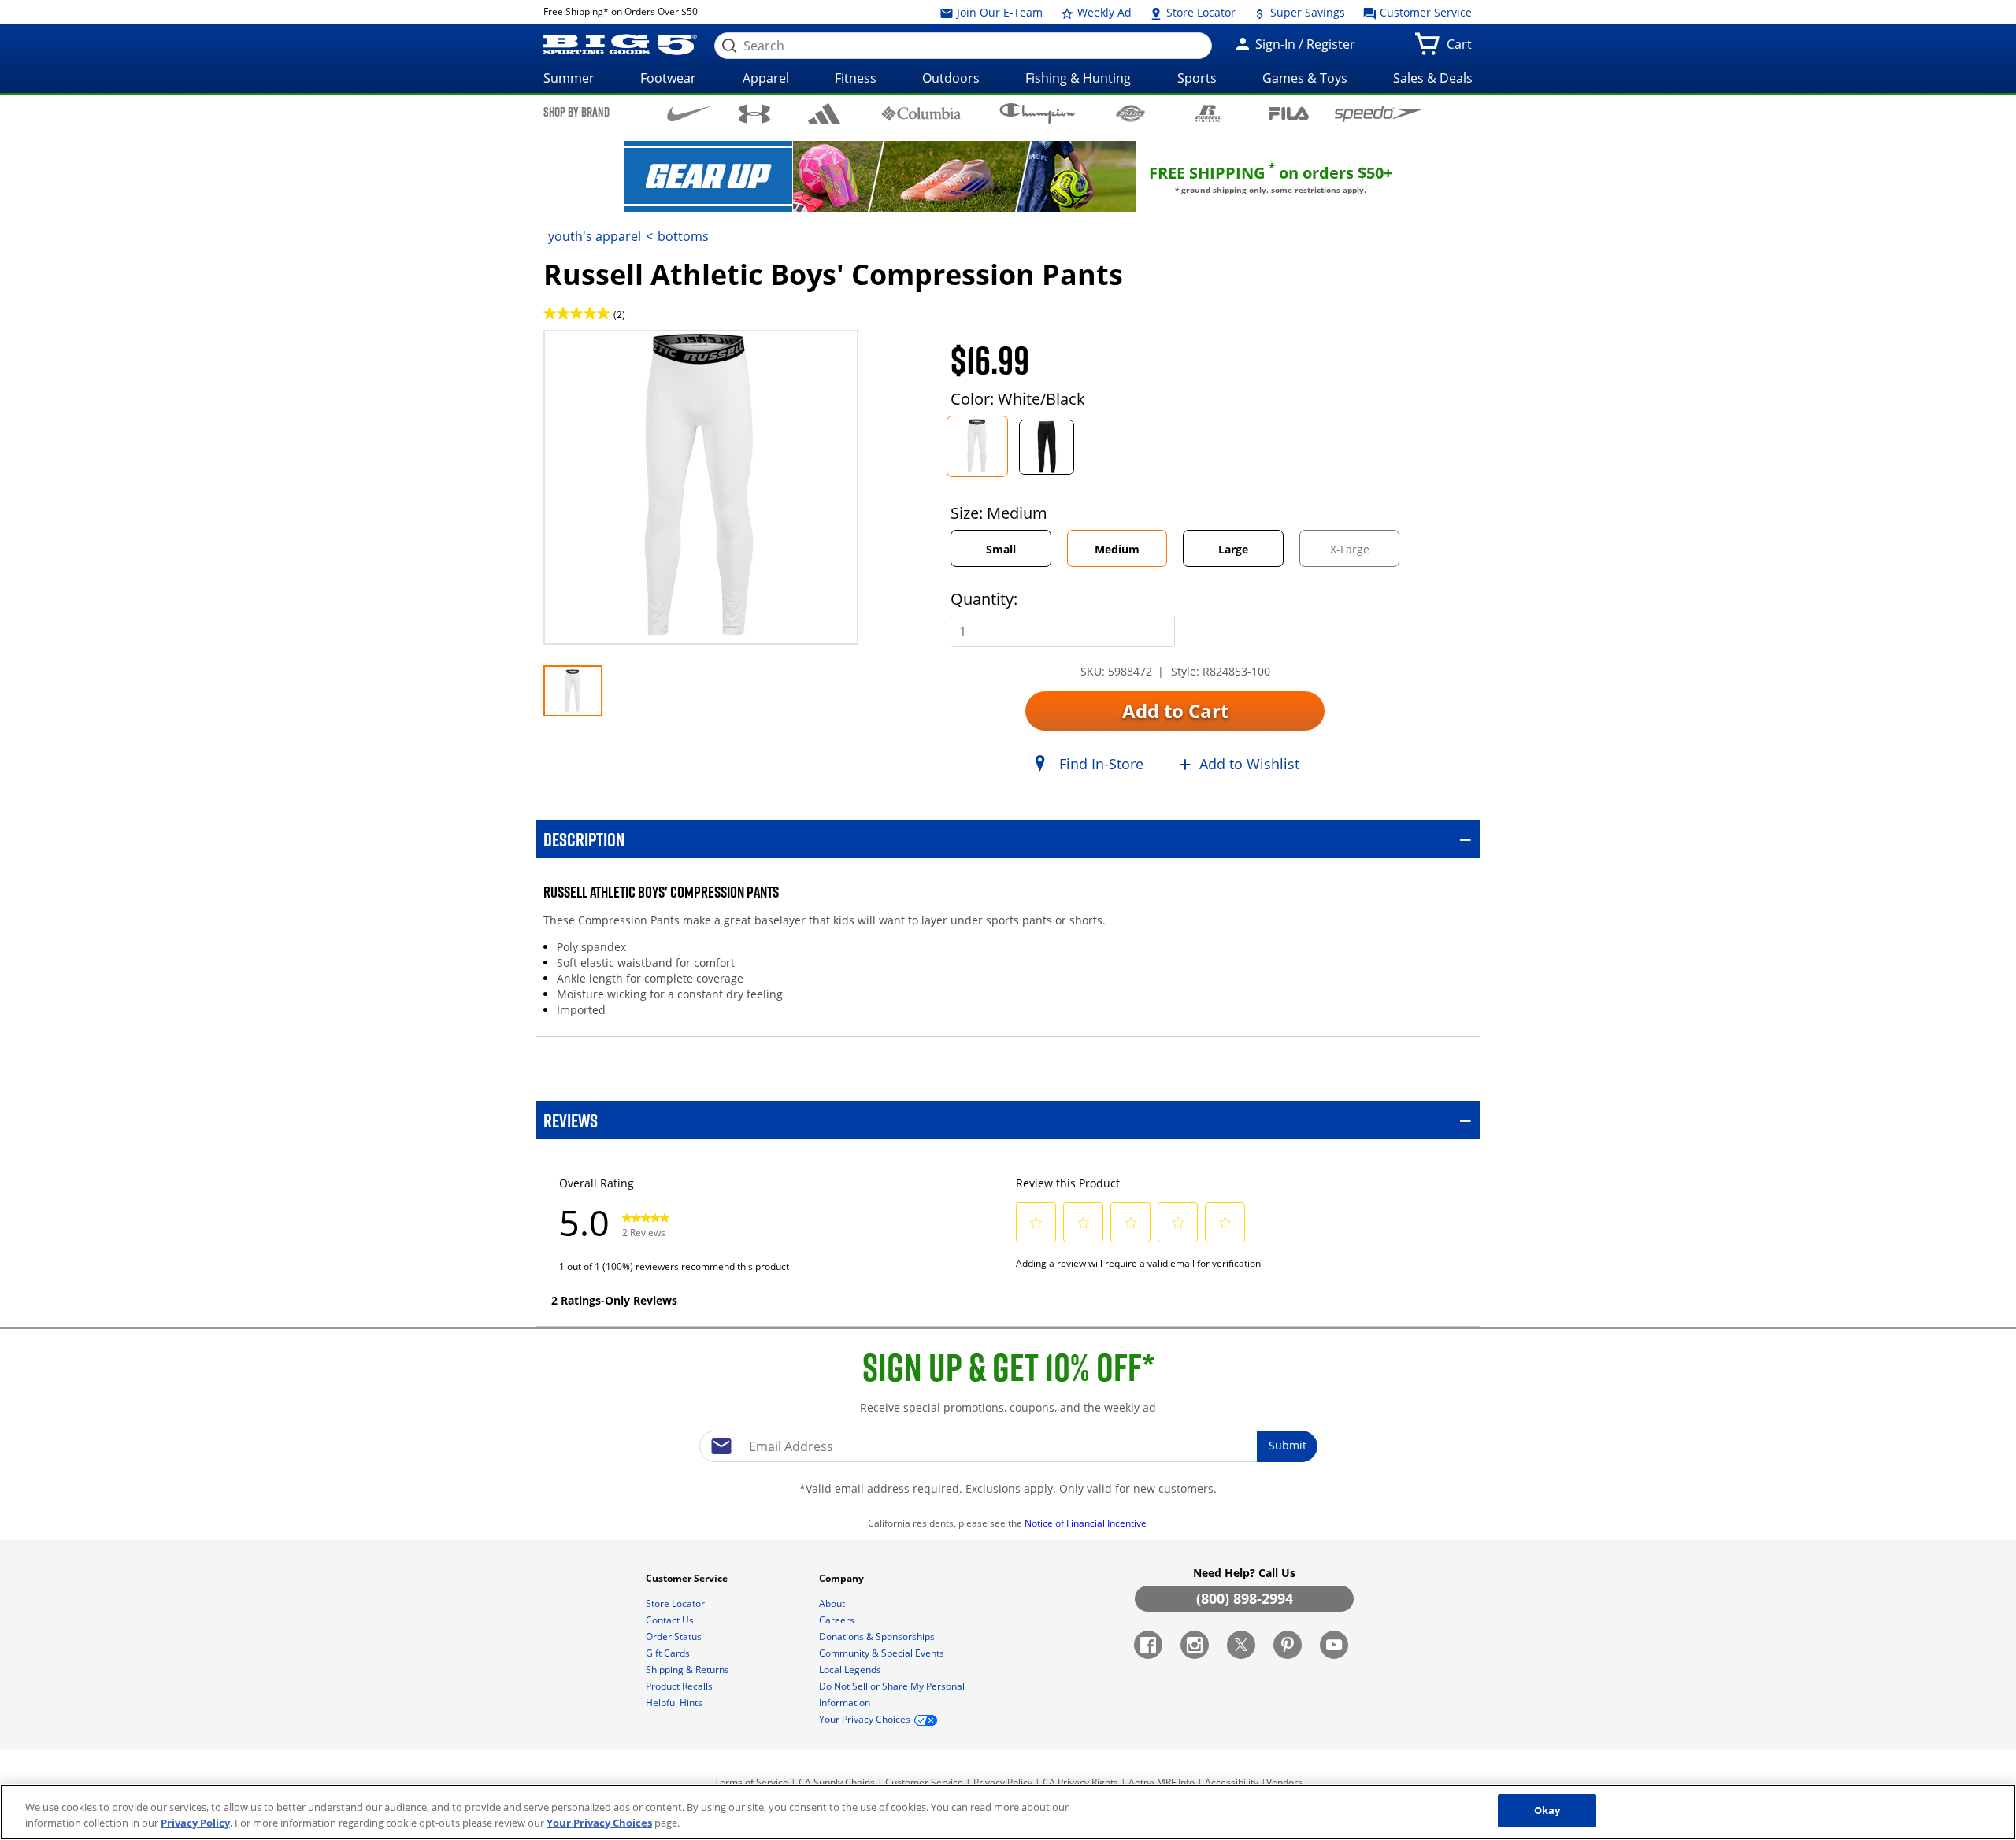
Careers (838, 1620)
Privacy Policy (1003, 1782)
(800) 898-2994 (1245, 1598)
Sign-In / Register (1304, 44)
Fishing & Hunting (1078, 78)
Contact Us (671, 1620)
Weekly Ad (1103, 12)
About (833, 1603)
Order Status (675, 1636)
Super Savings (1306, 12)
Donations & (877, 1636)
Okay (1547, 1810)
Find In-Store (1101, 764)
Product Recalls (680, 1686)
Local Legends (851, 1670)
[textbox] (1008, 1446)
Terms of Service (751, 1782)
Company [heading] (843, 1578)
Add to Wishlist (1249, 764)
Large (1233, 549)
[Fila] (1289, 112)
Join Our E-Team (998, 12)
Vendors (1284, 1782)
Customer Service (1424, 12)
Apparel (766, 78)
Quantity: (984, 599)
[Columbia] (921, 113)
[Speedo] (1378, 113)
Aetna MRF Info (1162, 1782)
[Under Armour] (755, 114)
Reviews (571, 1120)
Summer (569, 78)
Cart (1462, 49)
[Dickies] (1130, 113)
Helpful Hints (675, 1703)
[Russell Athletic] (1208, 113)
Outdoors (951, 78)
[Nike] (689, 113)
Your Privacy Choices (599, 1823)
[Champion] (1038, 113)
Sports (1197, 78)
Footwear (668, 78)
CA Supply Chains (837, 1782)
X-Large (1363, 554)
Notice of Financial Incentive (1087, 1523)
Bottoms (683, 236)
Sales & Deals (1433, 78)
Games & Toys (1305, 78)
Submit (1288, 1445)
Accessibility (1232, 1782)
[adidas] (824, 113)
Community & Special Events (883, 1653)
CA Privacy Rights (1080, 1782)
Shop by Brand (576, 112)
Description (584, 839)
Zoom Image (598, 353)
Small (1001, 549)
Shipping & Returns (689, 1670)
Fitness (856, 78)
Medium (1117, 549)
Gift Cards (669, 1653)
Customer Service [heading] (688, 1578)
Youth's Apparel (595, 236)
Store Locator (1199, 12)
